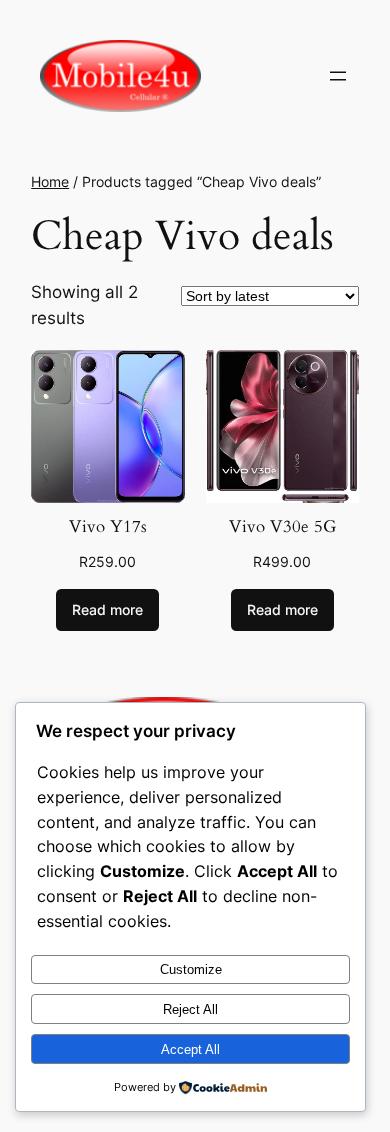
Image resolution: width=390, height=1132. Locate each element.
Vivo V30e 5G (282, 526)
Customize (191, 969)
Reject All (190, 1009)
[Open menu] (338, 76)
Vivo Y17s (108, 526)
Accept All (190, 1049)
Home (50, 181)
